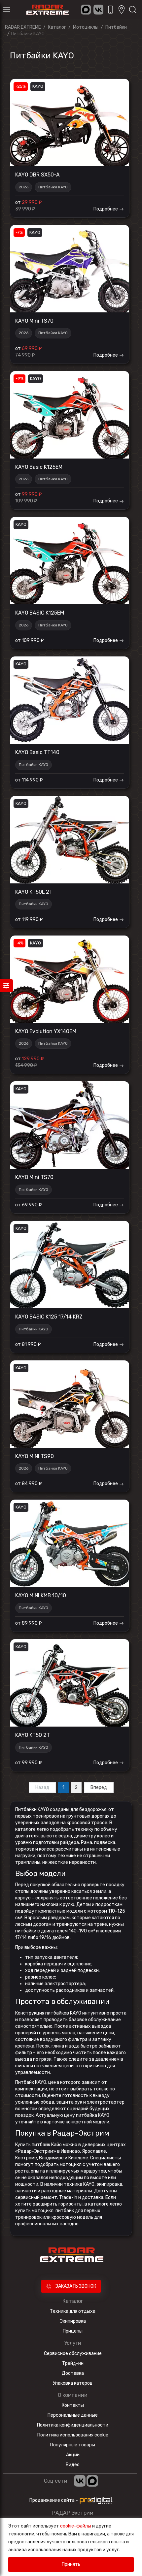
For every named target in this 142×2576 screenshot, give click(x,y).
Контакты (73, 2405)
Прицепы (73, 2331)
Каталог (73, 2301)
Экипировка (73, 2321)
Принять (71, 2564)
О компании (73, 2395)
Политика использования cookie (73, 2435)
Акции (73, 2455)
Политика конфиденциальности (73, 2425)
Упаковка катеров (73, 2383)
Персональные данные (73, 2415)
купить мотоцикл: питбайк (45, 2211)
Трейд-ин (73, 2363)
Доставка (73, 2373)
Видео (73, 2465)
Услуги (73, 2343)
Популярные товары (73, 2445)
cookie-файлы (76, 2526)
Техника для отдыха (73, 2311)
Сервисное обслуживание (73, 2353)
